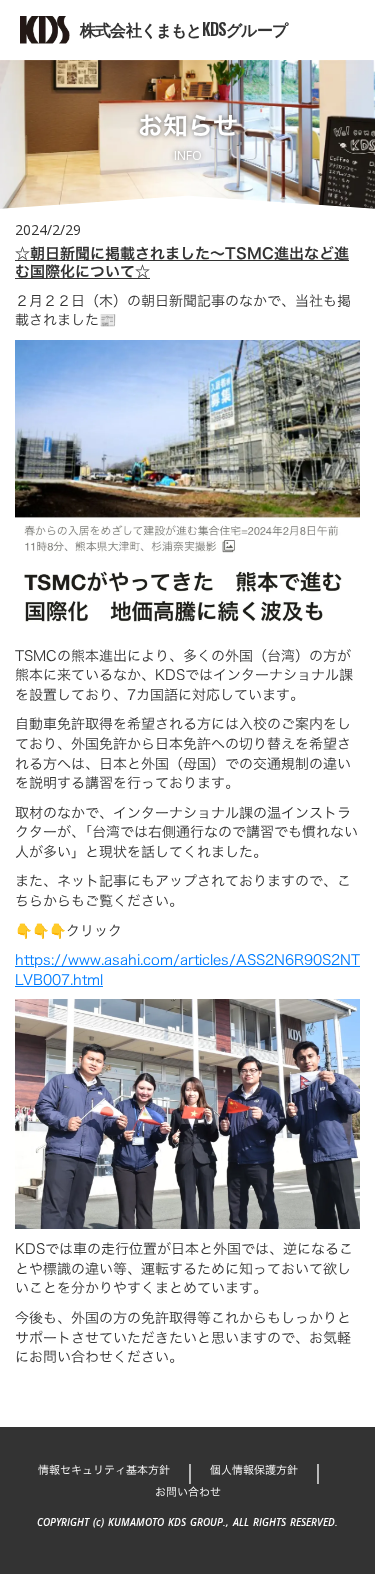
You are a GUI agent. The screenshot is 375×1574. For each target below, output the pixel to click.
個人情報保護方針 (254, 1470)
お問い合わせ (188, 1492)
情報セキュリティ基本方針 (104, 1470)
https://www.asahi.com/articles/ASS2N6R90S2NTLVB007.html (187, 969)
